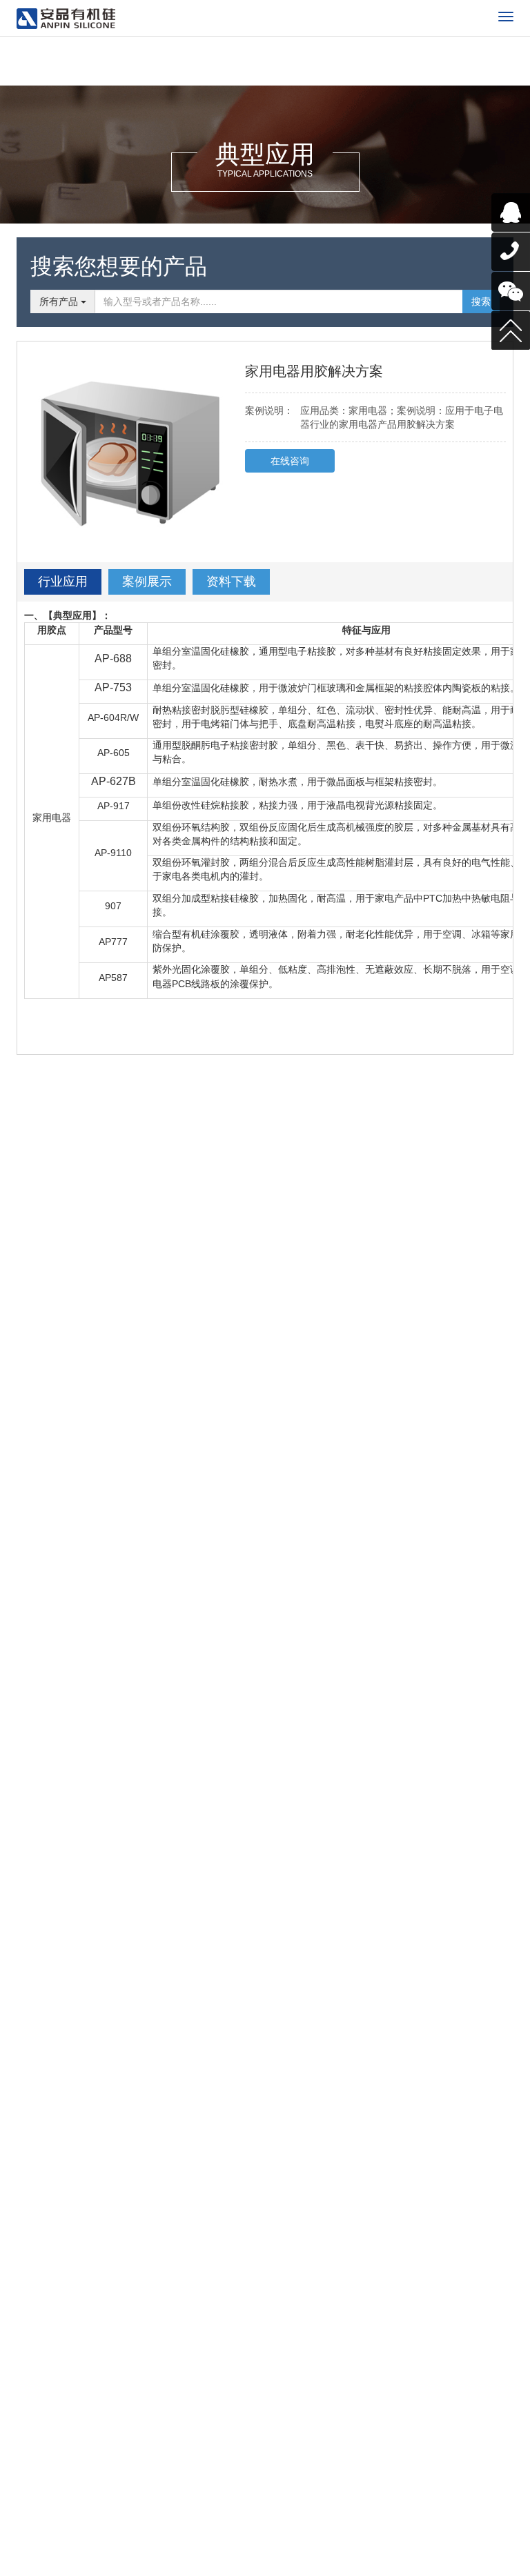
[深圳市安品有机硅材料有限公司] (66, 19)
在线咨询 (290, 461)
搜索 (481, 301)
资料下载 (231, 582)
